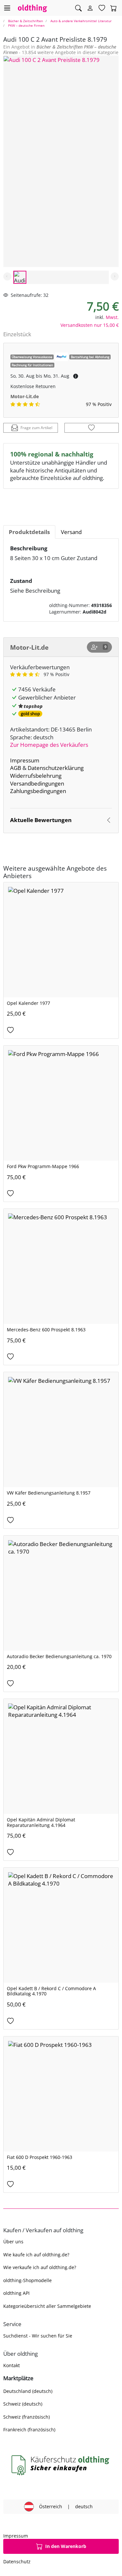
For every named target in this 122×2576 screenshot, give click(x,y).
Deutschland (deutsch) (28, 2391)
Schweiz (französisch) (27, 2417)
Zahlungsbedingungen (38, 791)
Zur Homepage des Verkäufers (49, 745)
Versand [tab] (71, 532)
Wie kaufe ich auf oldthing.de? (36, 2255)
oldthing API (16, 2293)
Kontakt (12, 2365)
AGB (16, 768)
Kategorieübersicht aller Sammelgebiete (47, 2306)
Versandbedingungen (37, 783)
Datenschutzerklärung (56, 768)
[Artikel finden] (78, 8)
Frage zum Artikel (36, 428)
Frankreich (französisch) (29, 2430)
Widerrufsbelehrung (36, 776)
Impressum (25, 760)
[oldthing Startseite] (33, 8)
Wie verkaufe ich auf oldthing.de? (40, 2267)
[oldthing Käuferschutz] (61, 2465)
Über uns (13, 2242)
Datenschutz (17, 2562)
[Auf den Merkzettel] (92, 428)
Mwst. (112, 317)
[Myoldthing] (90, 8)
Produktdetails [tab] (29, 532)
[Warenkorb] (114, 8)
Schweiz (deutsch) (23, 2404)
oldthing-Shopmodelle (27, 2280)
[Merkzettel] (102, 8)
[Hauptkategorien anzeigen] (7, 8)
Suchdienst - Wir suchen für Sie (38, 2336)
